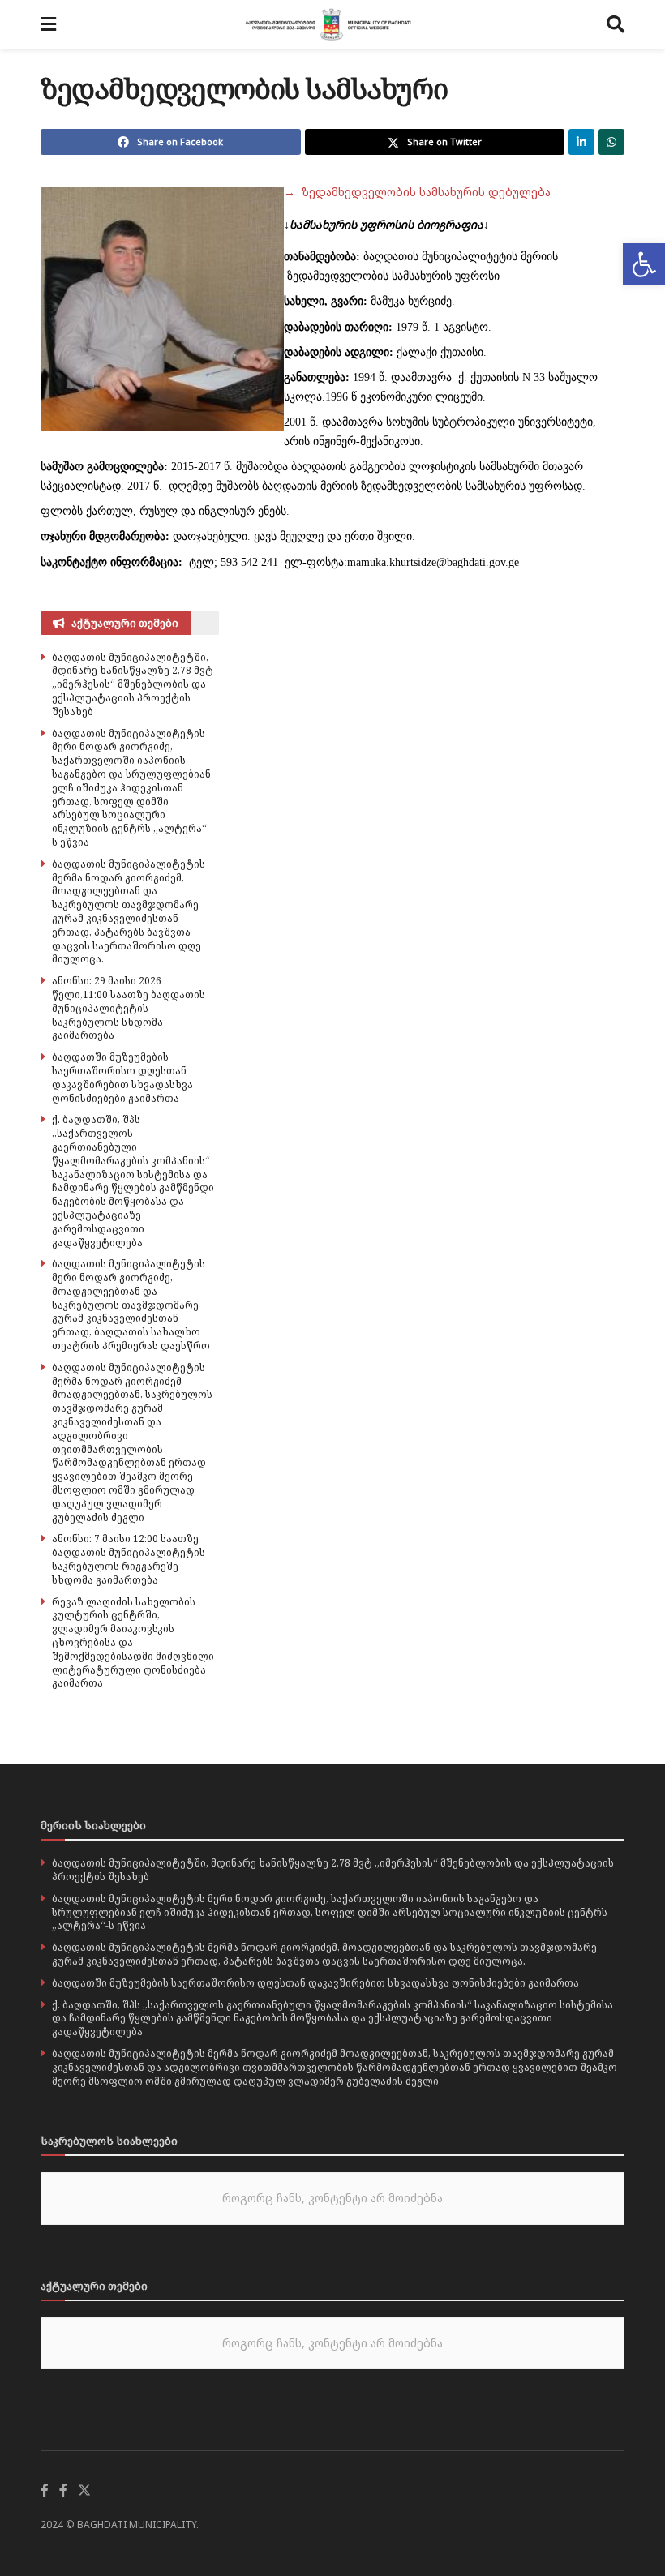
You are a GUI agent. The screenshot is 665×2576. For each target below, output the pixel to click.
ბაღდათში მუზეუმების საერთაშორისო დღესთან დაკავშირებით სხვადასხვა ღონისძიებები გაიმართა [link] (122, 1077)
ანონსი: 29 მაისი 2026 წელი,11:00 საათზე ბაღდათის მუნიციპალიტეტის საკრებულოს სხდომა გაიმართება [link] (129, 1008)
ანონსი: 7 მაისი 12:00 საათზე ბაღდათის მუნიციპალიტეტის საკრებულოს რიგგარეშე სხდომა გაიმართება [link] (129, 1559)
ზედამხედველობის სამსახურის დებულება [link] (417, 192)
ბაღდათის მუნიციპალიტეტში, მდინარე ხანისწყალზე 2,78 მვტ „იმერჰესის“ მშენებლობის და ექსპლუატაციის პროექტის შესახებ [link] (133, 684)
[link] (644, 264)
